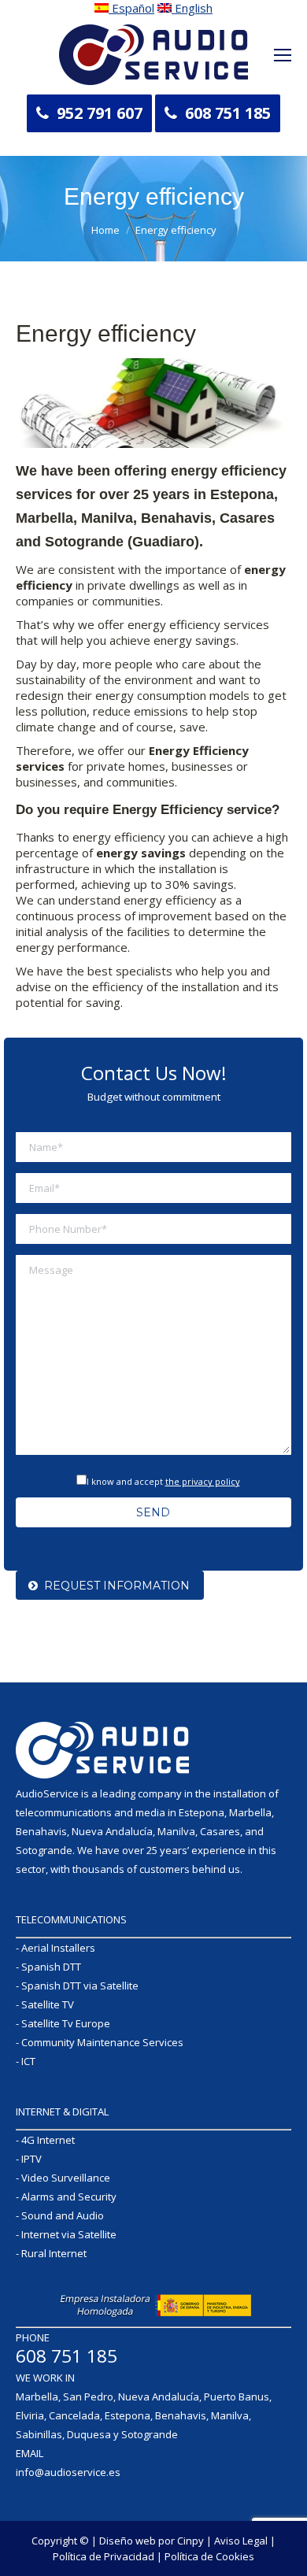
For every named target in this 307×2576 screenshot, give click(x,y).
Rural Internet (54, 2253)
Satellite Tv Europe (66, 2023)
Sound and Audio (63, 2215)
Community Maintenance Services (102, 2042)
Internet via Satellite (69, 2234)
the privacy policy (203, 1481)
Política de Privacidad (104, 2556)
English (192, 8)
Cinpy (190, 2541)
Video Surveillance (66, 2178)
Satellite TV (48, 2004)
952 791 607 (100, 113)
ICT (28, 2061)
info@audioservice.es (68, 2472)
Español (131, 8)
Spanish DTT (51, 1967)
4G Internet (48, 2140)
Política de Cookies (209, 2556)
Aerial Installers (58, 1948)
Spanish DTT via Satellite (80, 1986)
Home (105, 230)
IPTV (31, 2159)
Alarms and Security (69, 2197)
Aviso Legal (241, 2541)
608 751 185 (228, 113)
